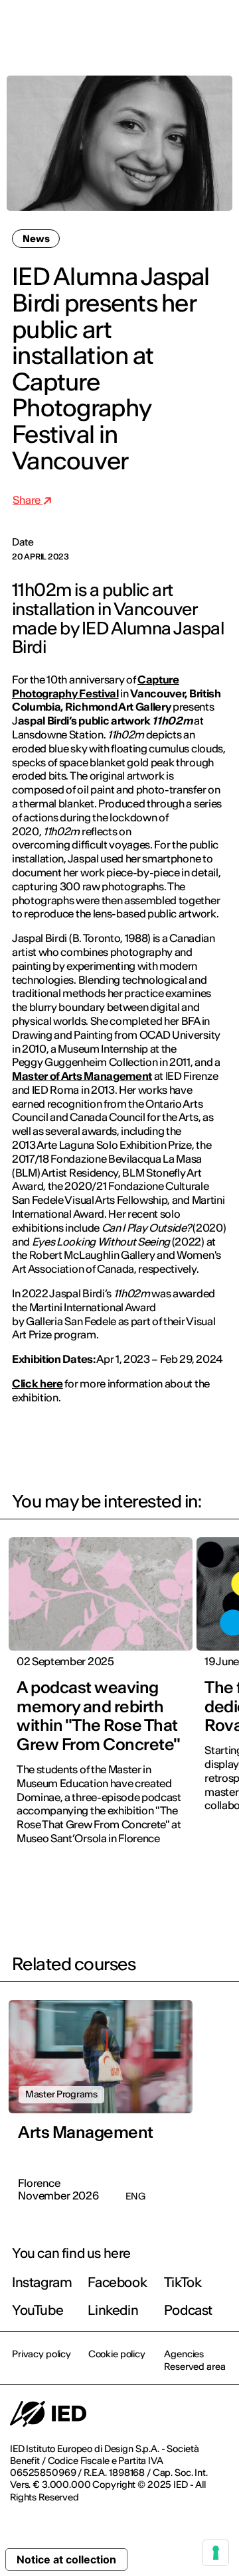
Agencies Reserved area (195, 2360)
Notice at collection (66, 2559)
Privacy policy (41, 2354)
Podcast (188, 2310)
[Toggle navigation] (218, 28)
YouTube (38, 2310)
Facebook (117, 2282)
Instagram (42, 2282)
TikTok (183, 2282)
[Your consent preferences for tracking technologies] (216, 2553)
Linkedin (113, 2310)
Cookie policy (117, 2354)
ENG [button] (113, 28)
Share (28, 500)
